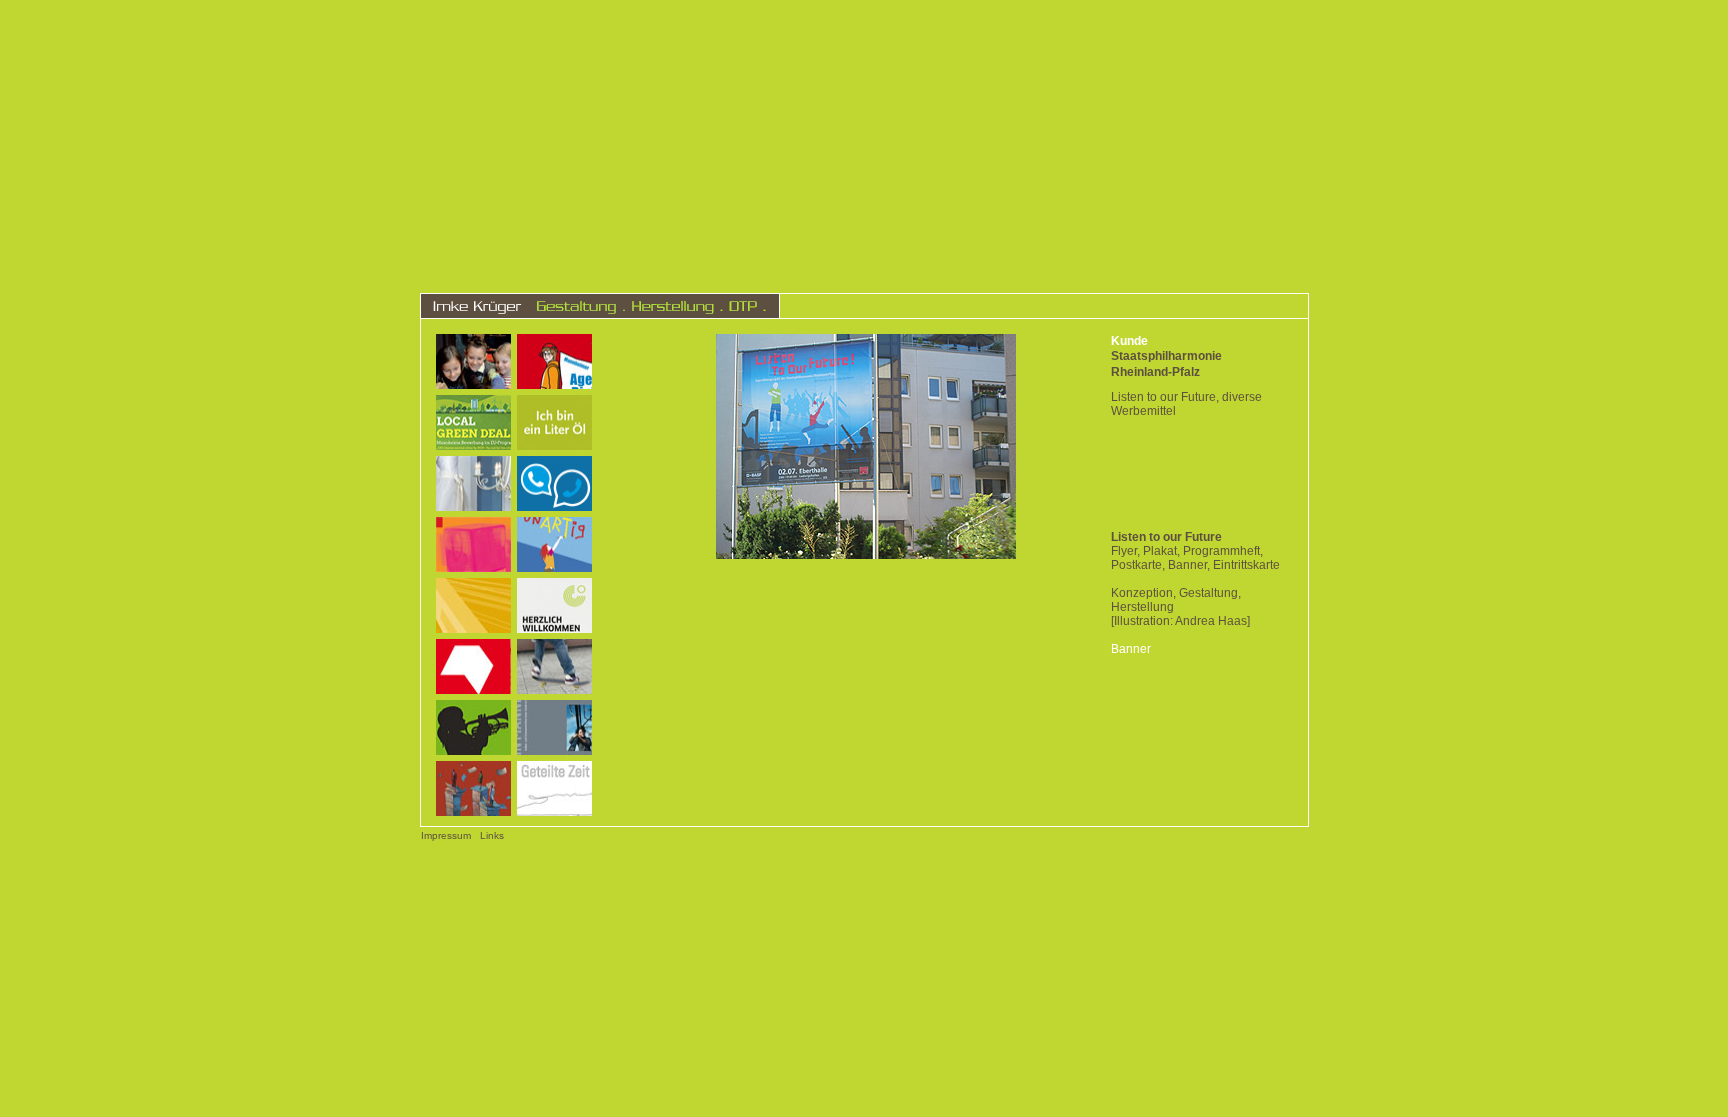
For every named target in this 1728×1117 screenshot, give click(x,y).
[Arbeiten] (930, 306)
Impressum (446, 835)
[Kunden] (1141, 306)
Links (492, 835)
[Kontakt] (1242, 306)
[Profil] (834, 306)
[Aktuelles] (1036, 306)
